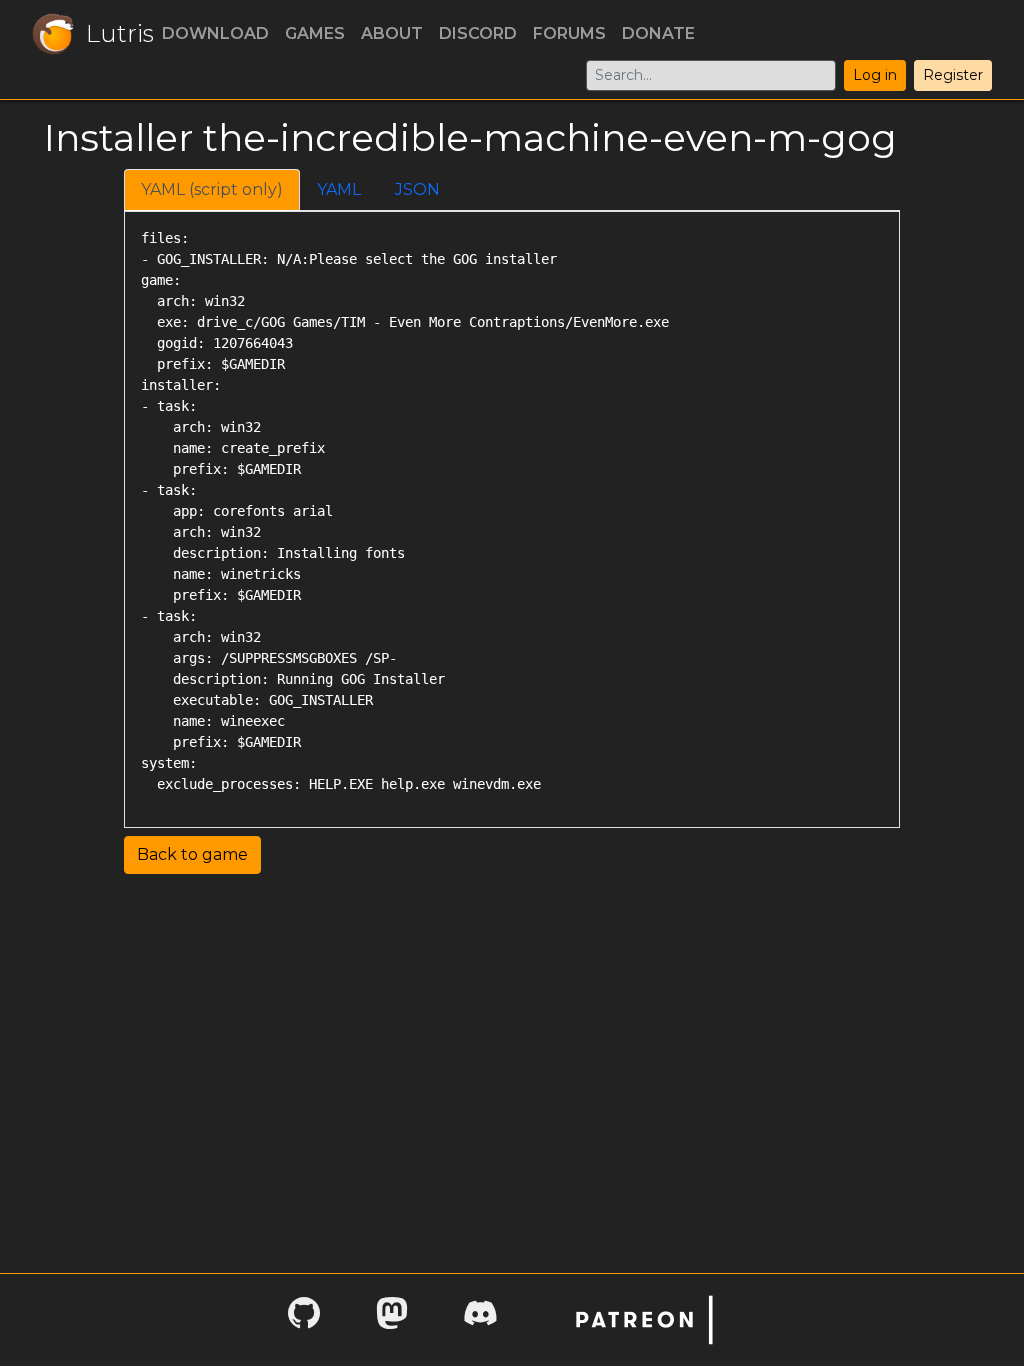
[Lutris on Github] (304, 1319)
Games (315, 33)
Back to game (192, 854)
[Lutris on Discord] (480, 1319)
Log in (875, 75)
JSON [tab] (417, 189)
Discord (478, 33)
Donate (658, 33)
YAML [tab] (339, 189)
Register (953, 75)
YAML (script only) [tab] (212, 189)
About (392, 33)
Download (215, 33)
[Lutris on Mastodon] (392, 1319)
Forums (569, 33)
